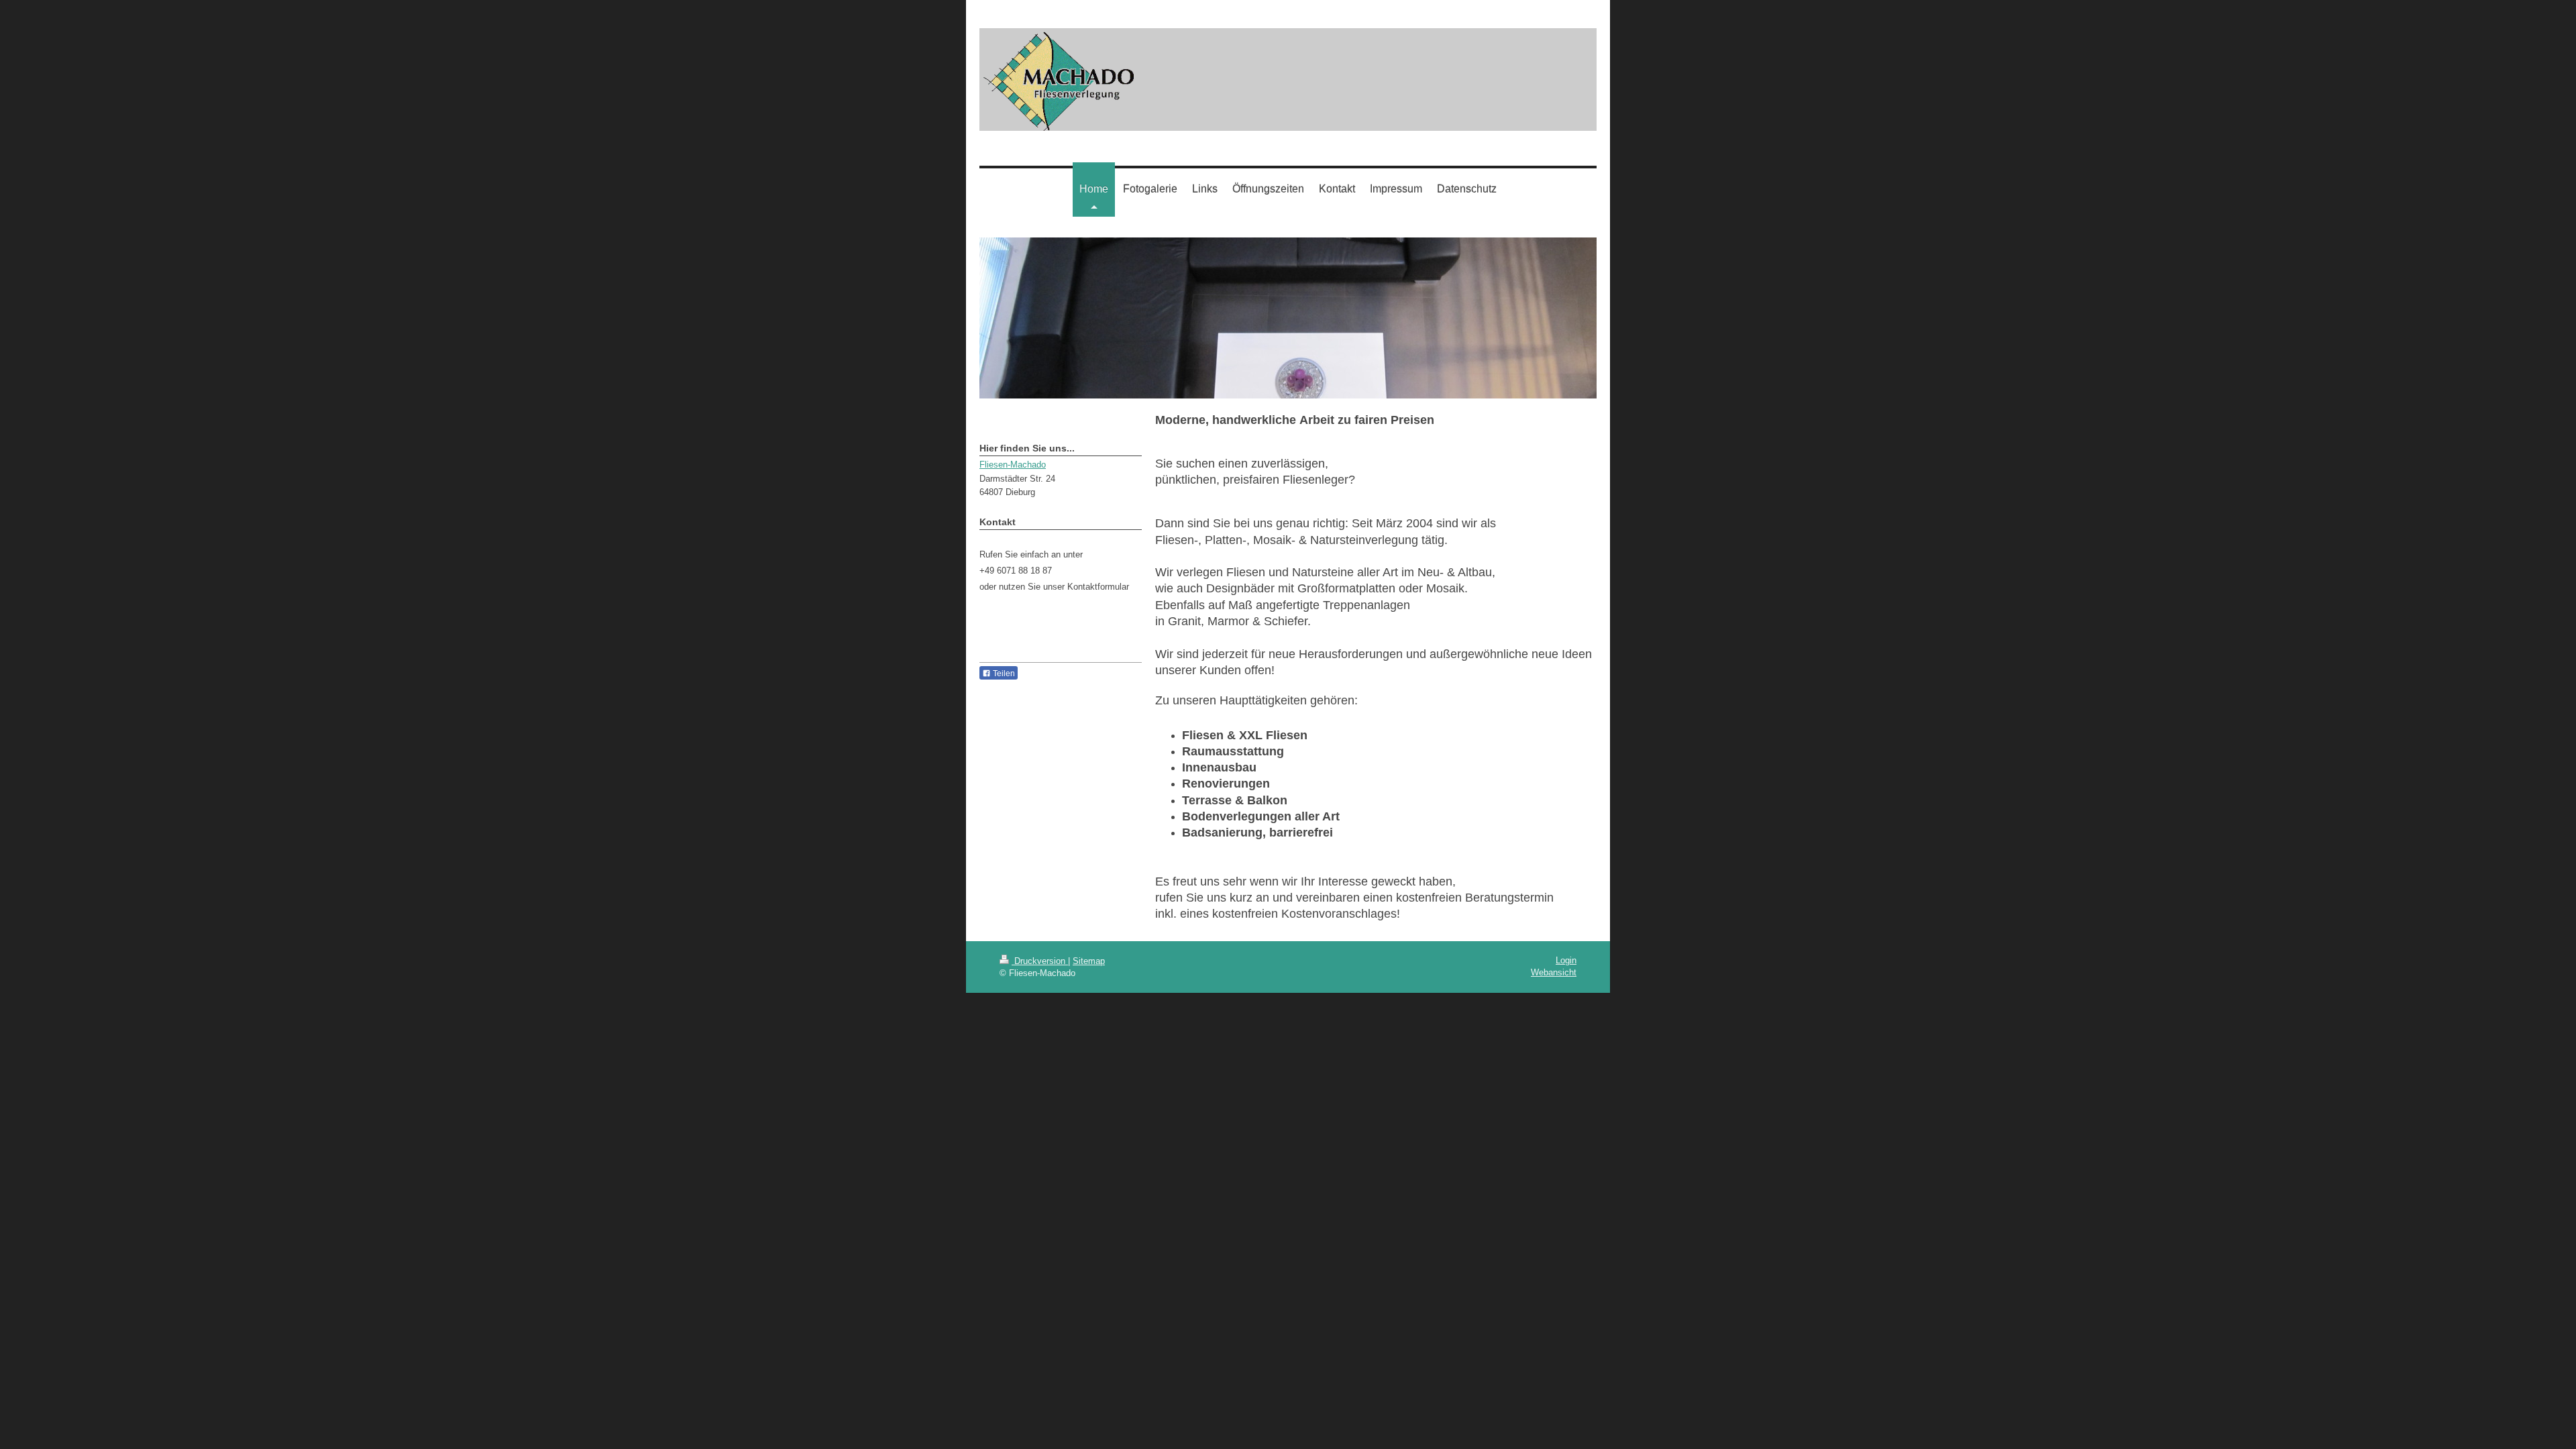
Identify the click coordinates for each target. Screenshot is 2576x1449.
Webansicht (1554, 972)
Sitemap (1089, 961)
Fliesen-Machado (1013, 465)
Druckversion (1040, 961)
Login (1566, 960)
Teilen (1003, 674)
